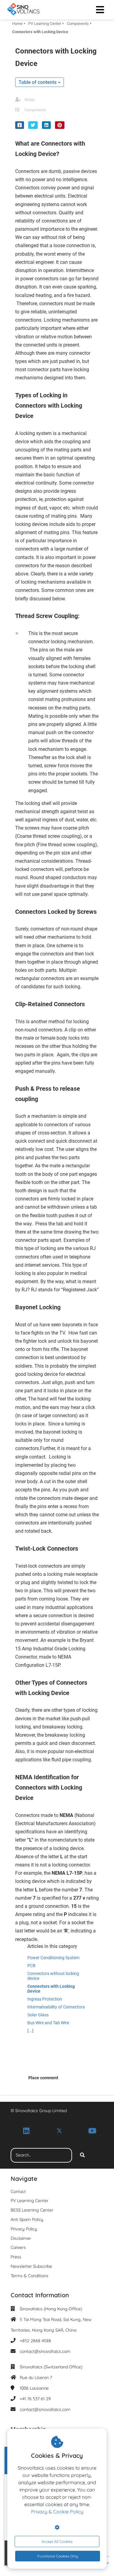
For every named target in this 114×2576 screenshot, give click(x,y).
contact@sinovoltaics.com (45, 2351)
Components (35, 110)
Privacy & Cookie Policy (57, 2512)
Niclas (30, 100)
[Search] (82, 2155)
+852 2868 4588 (35, 2341)
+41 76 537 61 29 (35, 2399)
